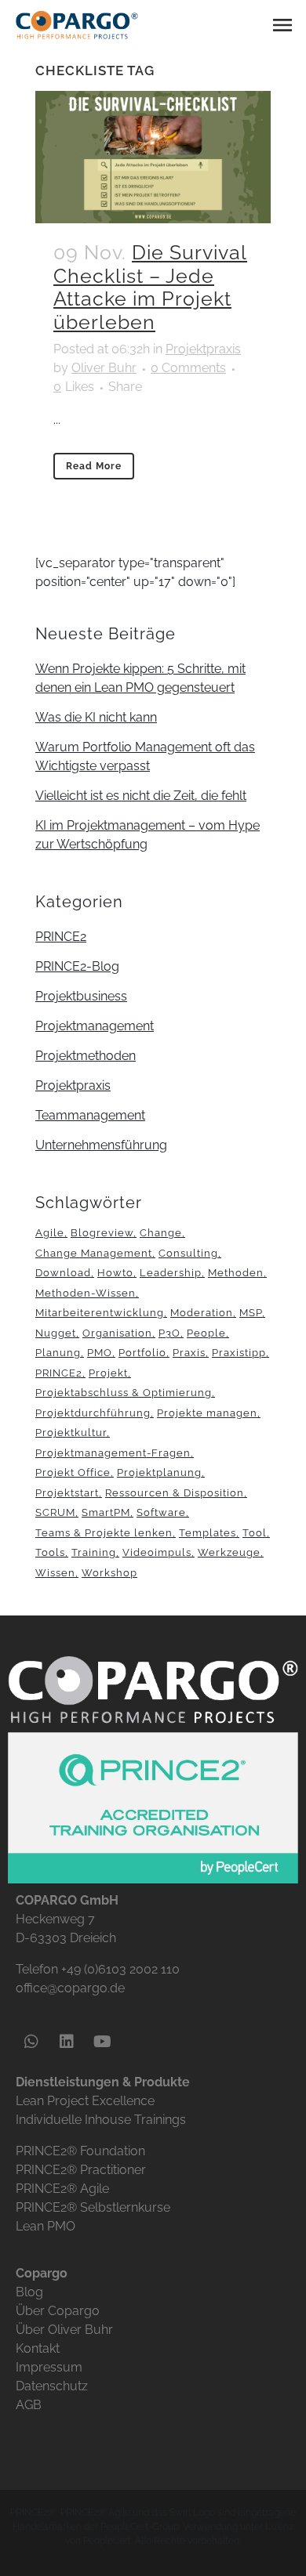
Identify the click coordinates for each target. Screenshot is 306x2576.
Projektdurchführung (93, 1413)
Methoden (236, 1273)
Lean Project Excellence (85, 2101)
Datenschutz (52, 2386)
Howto (115, 1273)
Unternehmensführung (101, 1145)
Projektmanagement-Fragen (113, 1453)
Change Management (94, 1253)
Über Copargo (58, 2311)
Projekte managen (207, 1413)
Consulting (188, 1253)
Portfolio (142, 1353)
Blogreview (102, 1233)
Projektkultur (71, 1433)
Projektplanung (159, 1473)
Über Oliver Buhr (64, 2330)
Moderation (202, 1313)
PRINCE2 (61, 937)
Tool (255, 1533)
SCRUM (55, 1512)
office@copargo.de (70, 1988)
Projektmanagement (95, 1026)
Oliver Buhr (104, 368)
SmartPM (106, 1512)
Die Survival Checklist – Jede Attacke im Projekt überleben (150, 288)
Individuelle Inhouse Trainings (101, 2120)
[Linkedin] (67, 2042)
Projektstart (67, 1493)
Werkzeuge (229, 1552)
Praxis (189, 1353)
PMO (100, 1353)
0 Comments (188, 368)
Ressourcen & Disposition (175, 1493)
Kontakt (38, 2348)
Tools (50, 1552)
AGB (29, 2405)
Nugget (56, 1333)
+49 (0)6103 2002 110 (120, 1969)
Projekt (108, 1373)
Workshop (109, 1573)
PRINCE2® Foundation (80, 2151)
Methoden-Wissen (86, 1293)
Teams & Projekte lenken (104, 1533)
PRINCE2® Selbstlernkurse (93, 2207)
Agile (50, 1233)
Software (161, 1512)
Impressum (49, 2367)
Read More (94, 466)
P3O (169, 1333)
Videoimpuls (157, 1552)
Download (63, 1273)
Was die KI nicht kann (96, 717)
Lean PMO (46, 2226)
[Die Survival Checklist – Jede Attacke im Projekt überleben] (153, 157)
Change (161, 1233)
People (206, 1333)
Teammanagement (90, 1115)
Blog (29, 2292)
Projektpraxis (203, 349)
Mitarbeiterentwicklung (100, 1313)
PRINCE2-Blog (77, 966)
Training (94, 1552)
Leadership (171, 1273)
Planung (58, 1353)
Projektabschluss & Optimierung (124, 1393)
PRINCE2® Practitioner (81, 2170)
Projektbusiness (81, 996)
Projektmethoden (86, 1056)
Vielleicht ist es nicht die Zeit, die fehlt (141, 796)
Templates (208, 1533)
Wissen (55, 1573)
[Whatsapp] (31, 2042)
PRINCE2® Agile (62, 2189)
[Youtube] (102, 2042)
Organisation (117, 1333)
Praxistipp (239, 1353)
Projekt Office (73, 1473)
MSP (251, 1313)
